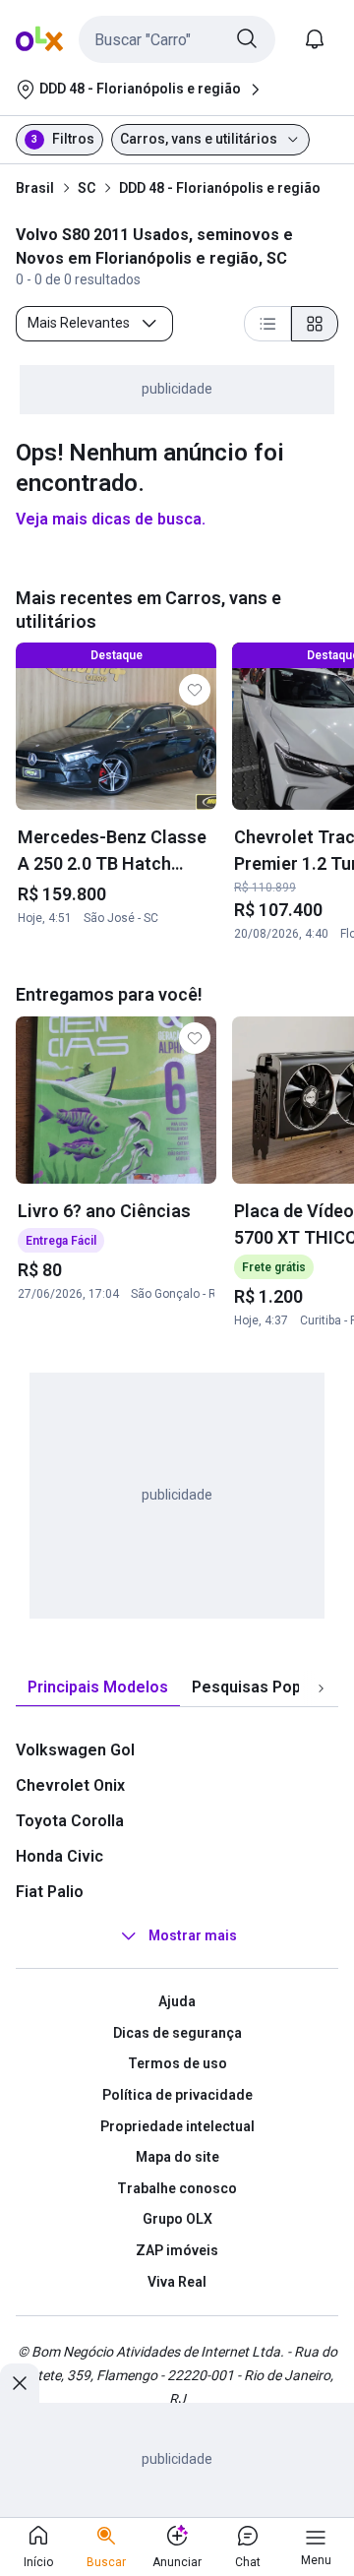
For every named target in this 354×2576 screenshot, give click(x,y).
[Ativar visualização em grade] (315, 324)
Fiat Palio (50, 1892)
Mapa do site (177, 2157)
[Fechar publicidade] (20, 2383)
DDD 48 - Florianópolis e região (220, 188)
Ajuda (177, 2001)
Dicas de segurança (177, 2033)
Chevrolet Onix (70, 1785)
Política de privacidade (177, 2095)
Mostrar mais (193, 1935)
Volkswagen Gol (75, 1750)
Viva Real (177, 2282)
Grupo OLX (177, 2219)
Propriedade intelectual (177, 2126)
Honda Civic (59, 1856)
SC (87, 188)
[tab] (98, 1688)
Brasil (35, 188)
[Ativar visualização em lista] (267, 324)
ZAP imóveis (177, 2250)
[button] (177, 39)
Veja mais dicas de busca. (111, 519)
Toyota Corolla (70, 1821)
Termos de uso (177, 2063)
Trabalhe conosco (177, 2188)
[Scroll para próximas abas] (321, 1688)
